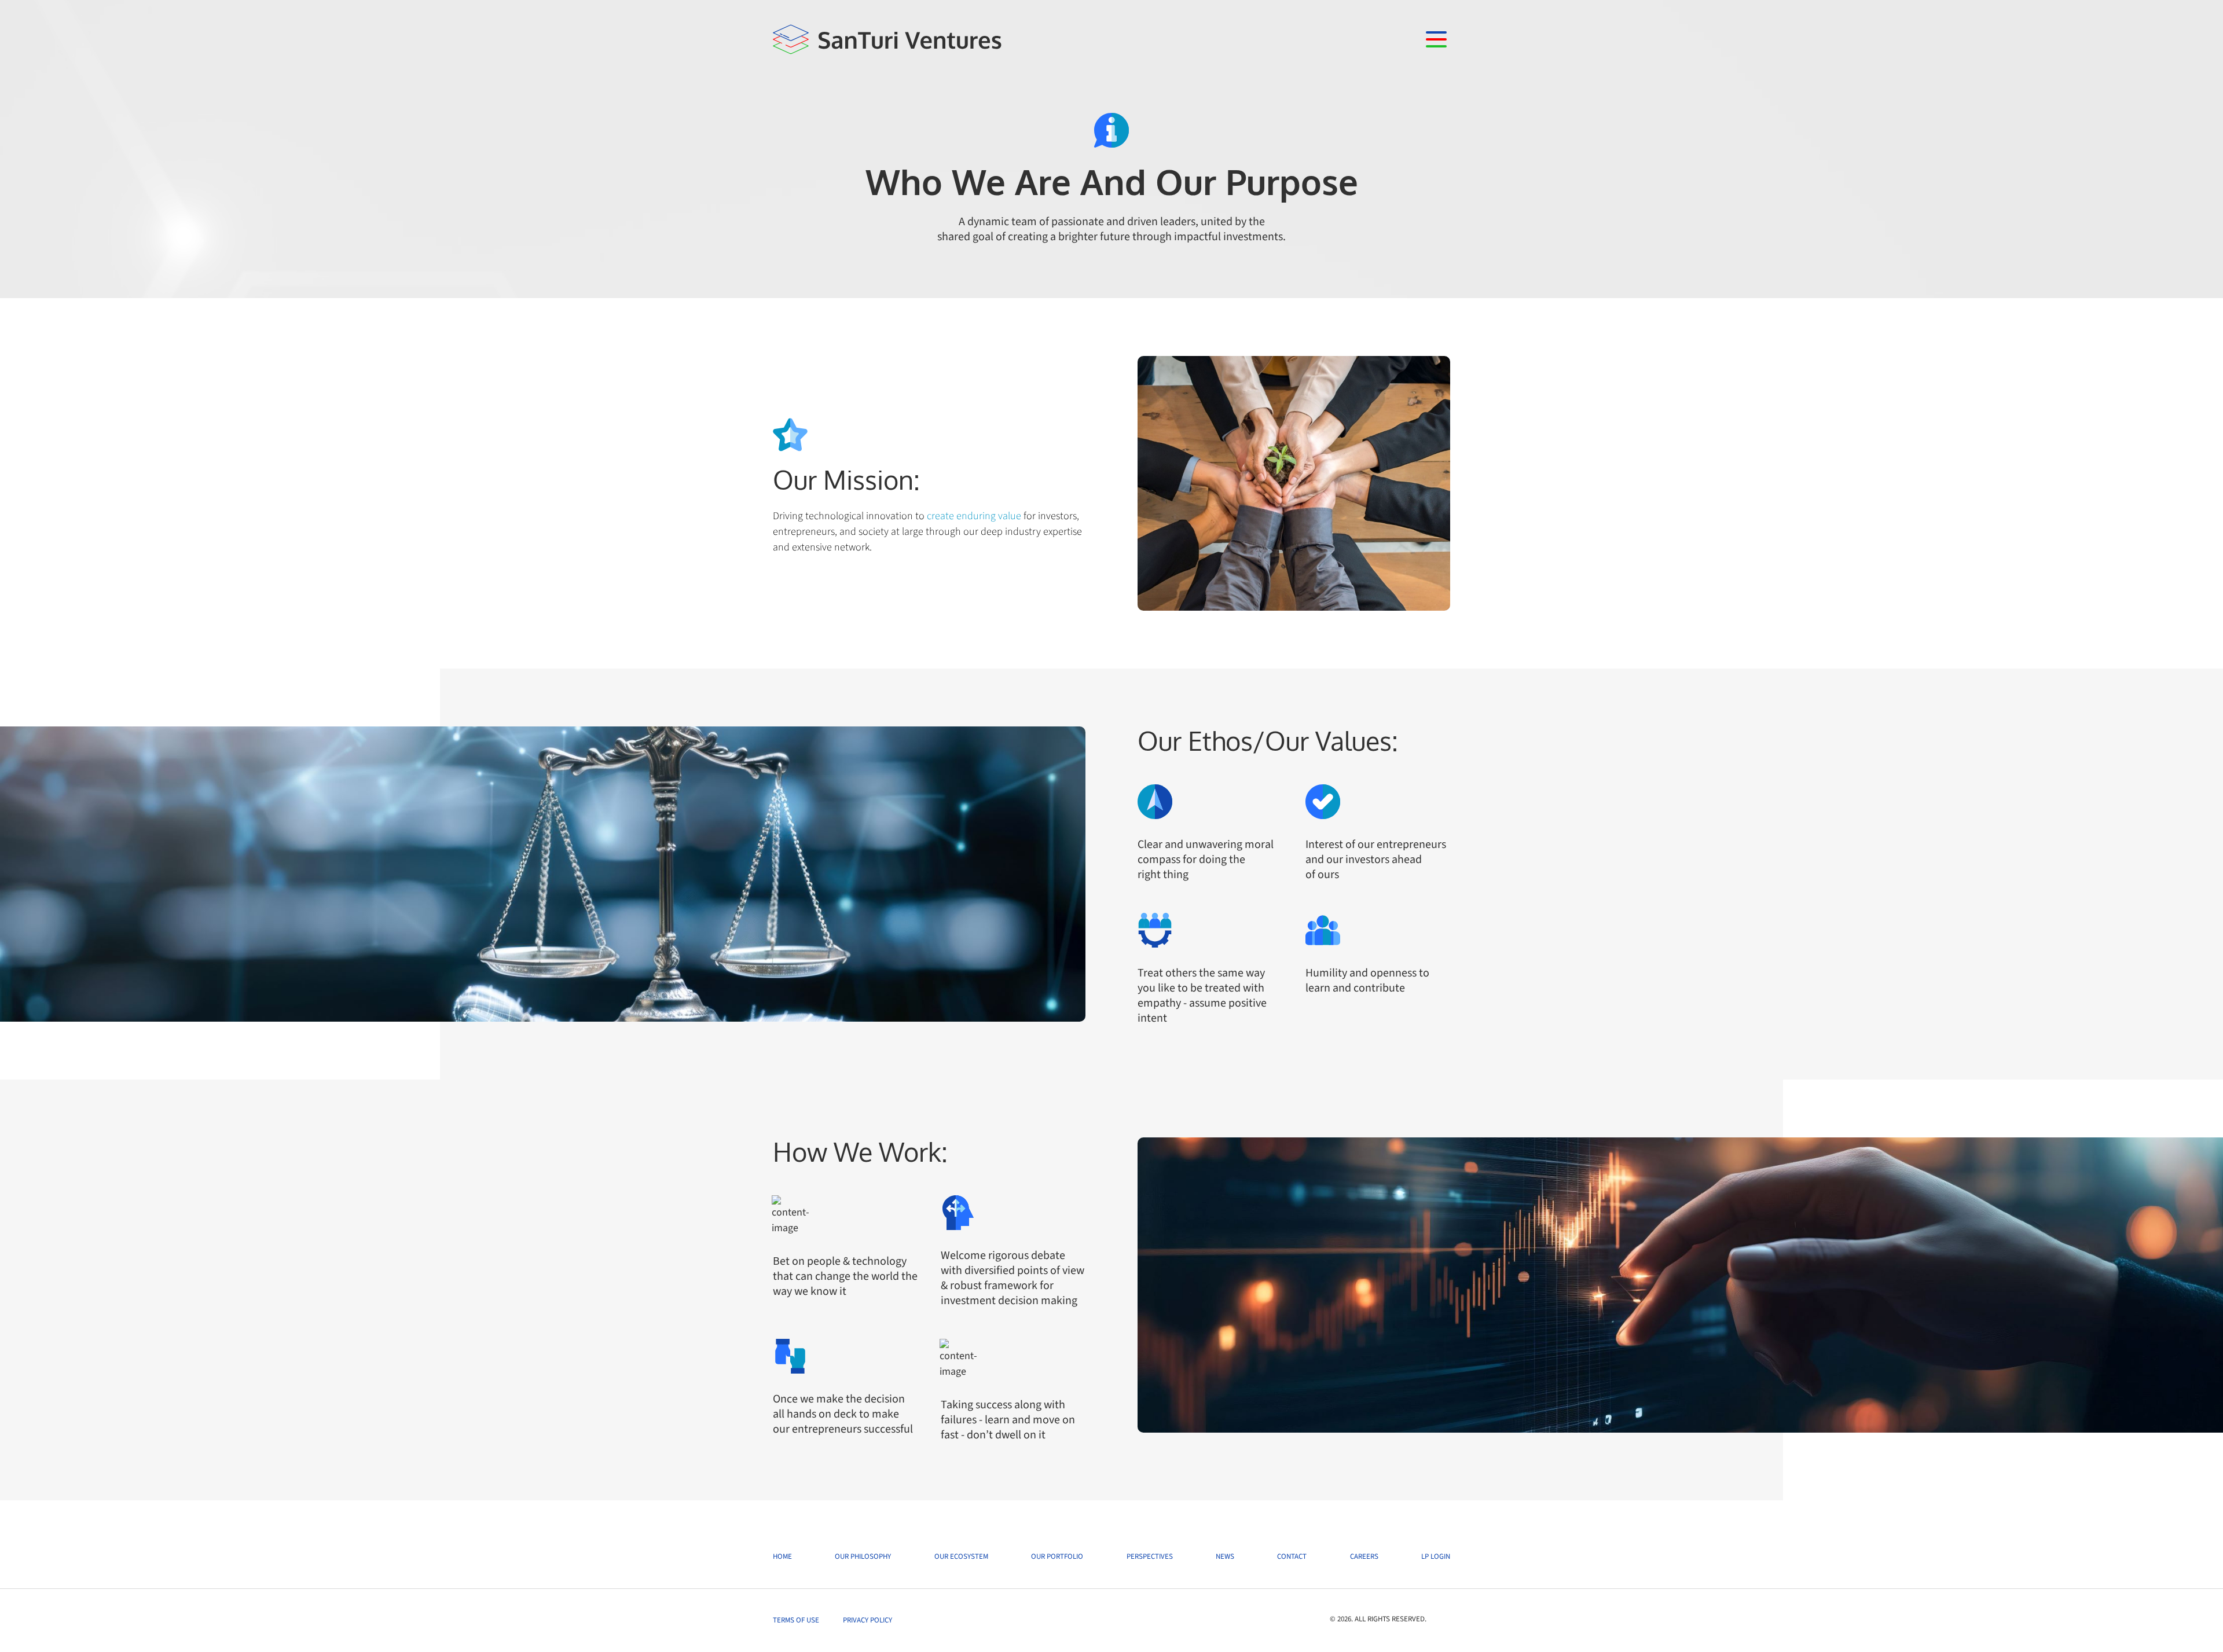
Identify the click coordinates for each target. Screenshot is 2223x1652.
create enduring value (974, 516)
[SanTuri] (888, 39)
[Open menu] (1436, 39)
